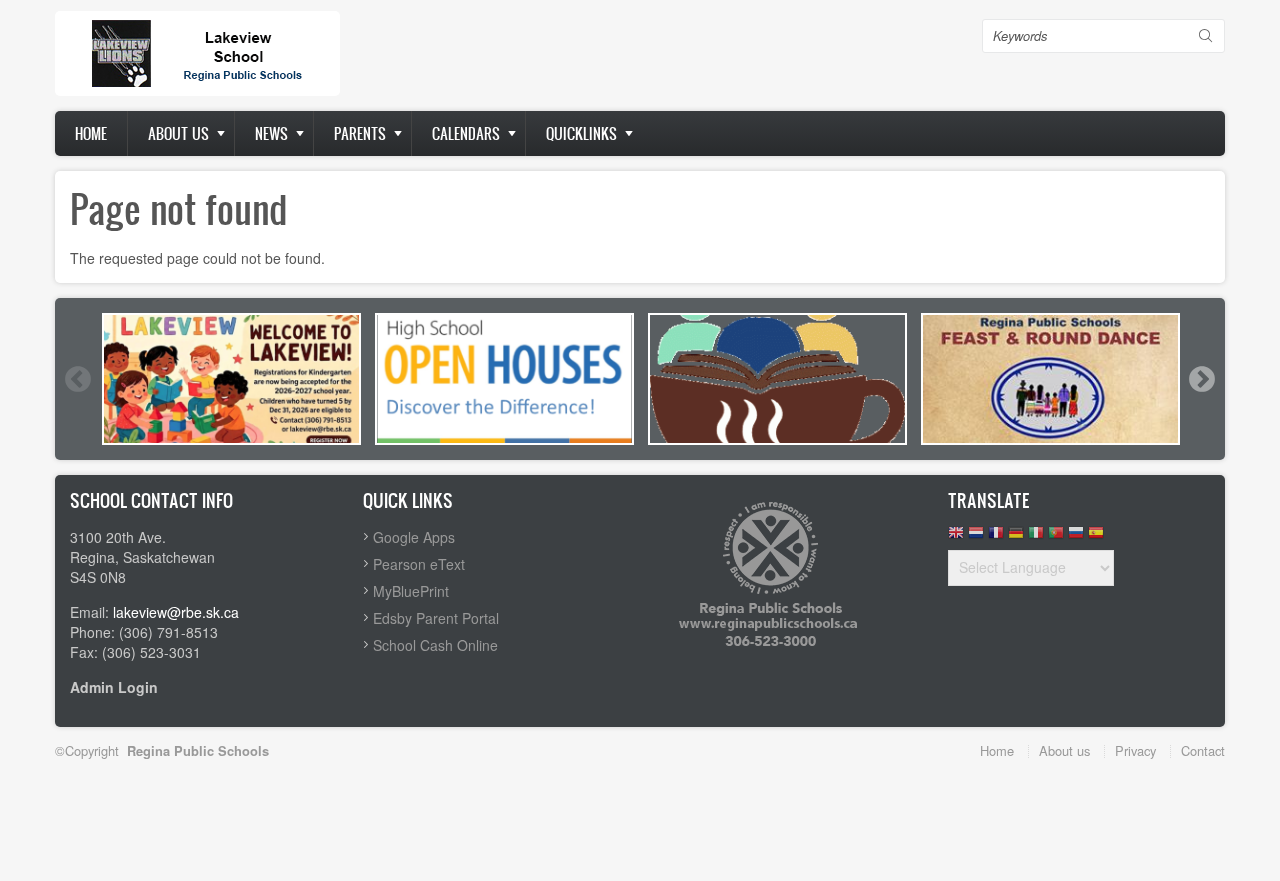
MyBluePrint (411, 591)
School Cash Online (435, 645)
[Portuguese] (1056, 537)
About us (178, 133)
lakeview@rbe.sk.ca (176, 612)
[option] (231, 379)
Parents (360, 133)
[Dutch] (976, 537)
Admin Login (114, 687)
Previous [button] (77, 379)
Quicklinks (581, 133)
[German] (1016, 537)
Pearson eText (419, 564)
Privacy (1135, 750)
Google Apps (414, 537)
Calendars (466, 133)
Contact (1203, 750)
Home (91, 133)
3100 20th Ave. (118, 537)
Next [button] (1201, 379)
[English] (956, 537)
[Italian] (1036, 537)
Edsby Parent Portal (436, 618)
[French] (996, 537)
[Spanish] (1096, 537)
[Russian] (1076, 537)
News (271, 133)
